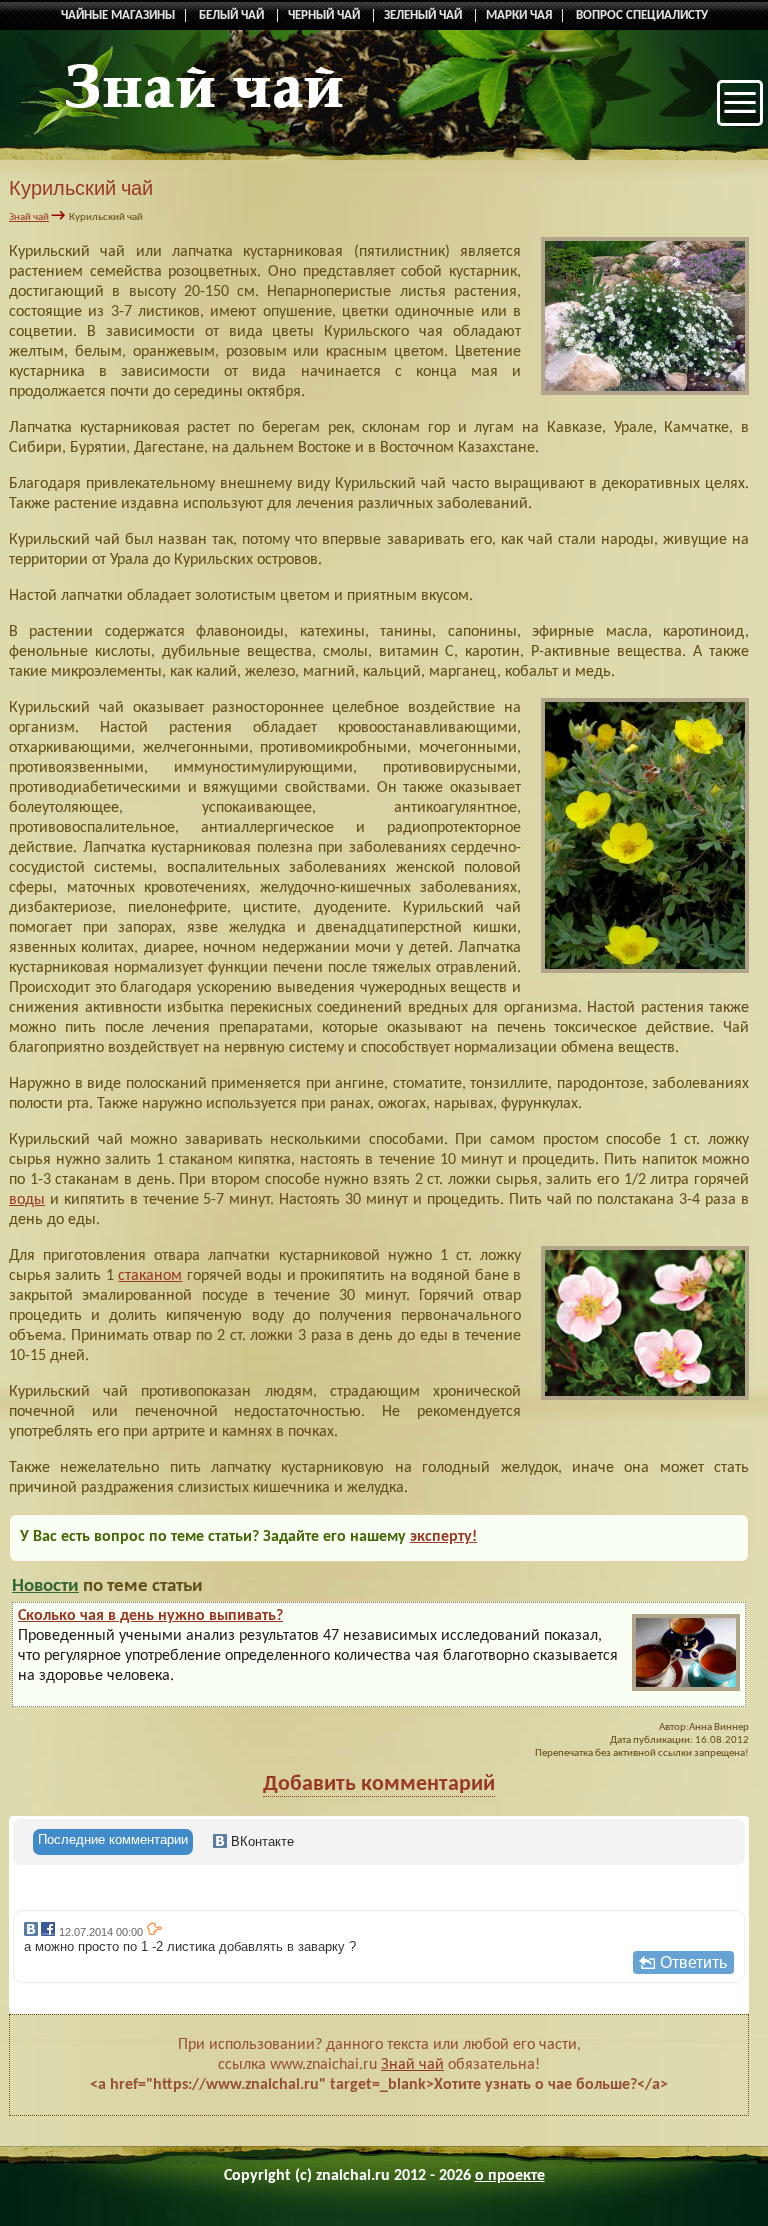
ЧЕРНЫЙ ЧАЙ (325, 15)
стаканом (150, 1276)
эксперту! (443, 1537)
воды (27, 1200)
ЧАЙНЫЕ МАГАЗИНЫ (118, 15)
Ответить (693, 1962)
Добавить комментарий (379, 1784)
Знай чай (29, 217)
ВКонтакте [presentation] (260, 1841)
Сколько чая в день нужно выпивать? (150, 1616)
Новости (45, 1586)
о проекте (510, 2176)
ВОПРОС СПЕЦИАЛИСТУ (642, 15)
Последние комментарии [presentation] (113, 1839)
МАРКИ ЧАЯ (519, 15)
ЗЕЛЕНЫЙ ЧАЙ (424, 15)
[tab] (113, 1842)
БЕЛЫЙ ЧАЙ (233, 15)
